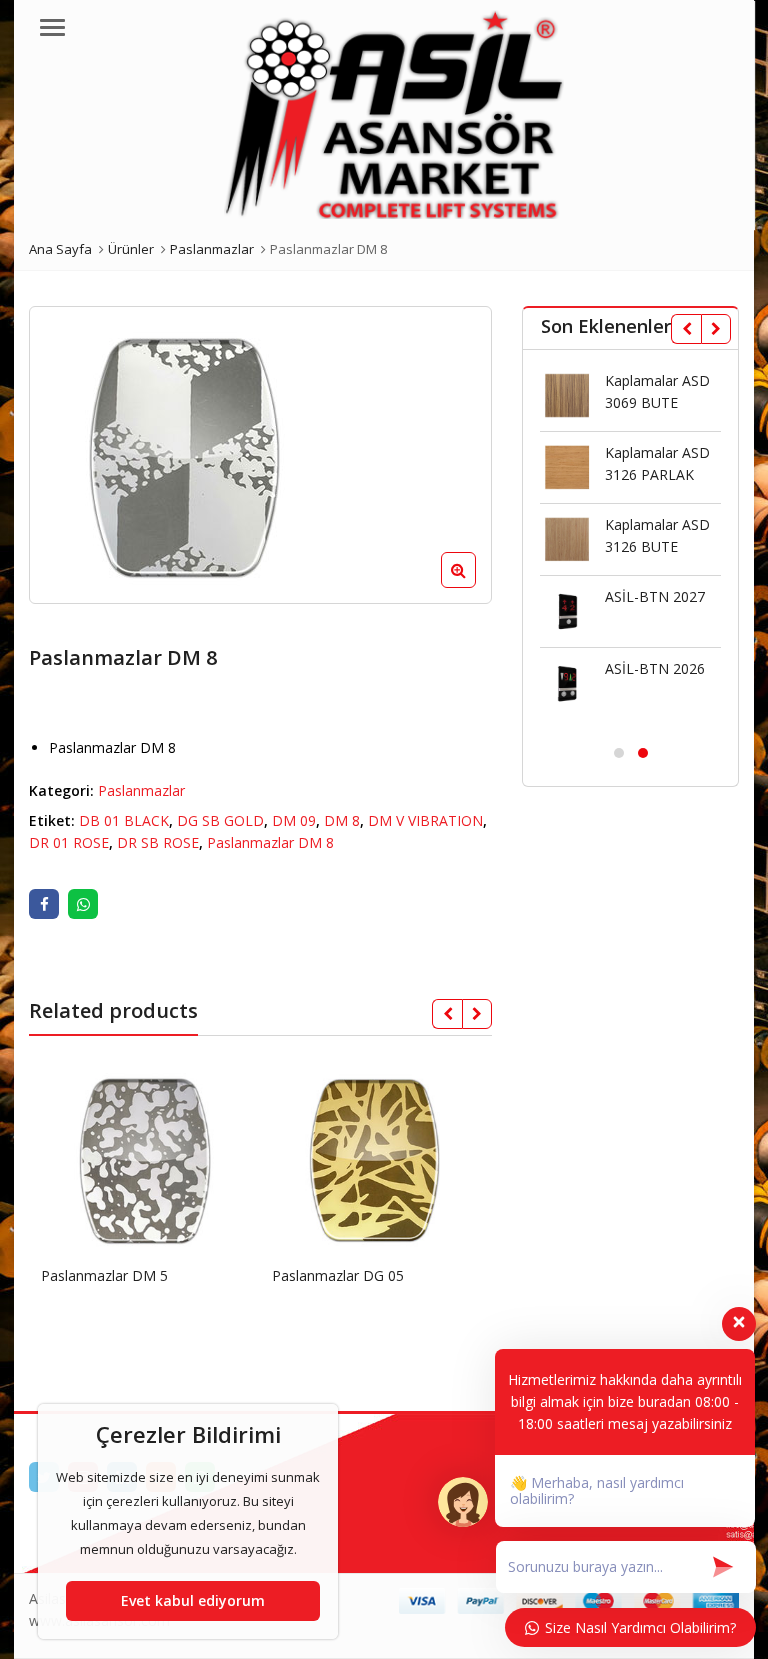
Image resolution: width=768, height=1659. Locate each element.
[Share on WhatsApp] (83, 904)
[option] (261, 455)
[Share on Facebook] (44, 904)
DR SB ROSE (158, 842)
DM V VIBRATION (425, 820)
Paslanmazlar (141, 790)
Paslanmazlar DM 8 (270, 842)
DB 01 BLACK (124, 820)
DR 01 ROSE (69, 842)
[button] (474, 586)
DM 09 (294, 820)
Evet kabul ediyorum (193, 1600)
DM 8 (342, 820)
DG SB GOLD (220, 820)
